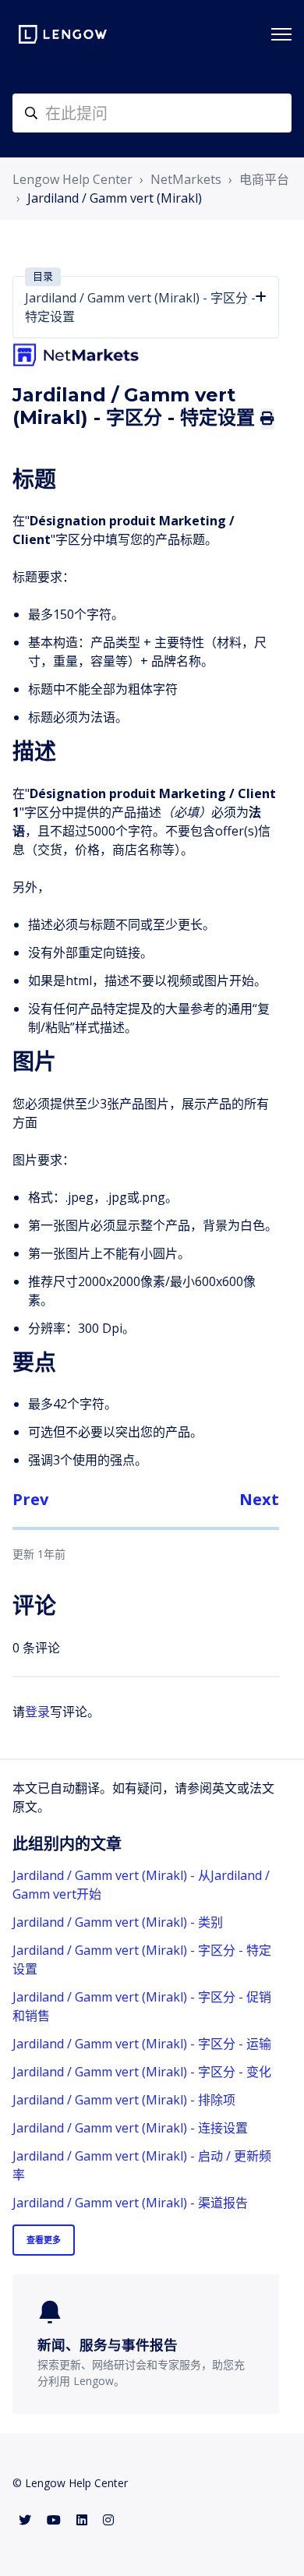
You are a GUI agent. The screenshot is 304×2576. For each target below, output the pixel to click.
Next (259, 1499)
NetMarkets (186, 179)
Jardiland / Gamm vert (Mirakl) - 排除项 (124, 2100)
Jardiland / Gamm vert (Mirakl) (115, 198)
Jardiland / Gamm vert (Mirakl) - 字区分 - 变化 (142, 2072)
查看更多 (44, 2240)
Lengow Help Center (72, 179)
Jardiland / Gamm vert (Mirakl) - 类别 (118, 1922)
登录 (37, 1712)
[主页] (63, 34)
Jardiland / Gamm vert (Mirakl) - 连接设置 (130, 2128)
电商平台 (264, 179)
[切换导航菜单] (281, 34)
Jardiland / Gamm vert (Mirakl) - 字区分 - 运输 (142, 2044)
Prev (30, 1499)
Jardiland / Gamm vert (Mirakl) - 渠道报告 (130, 2203)
